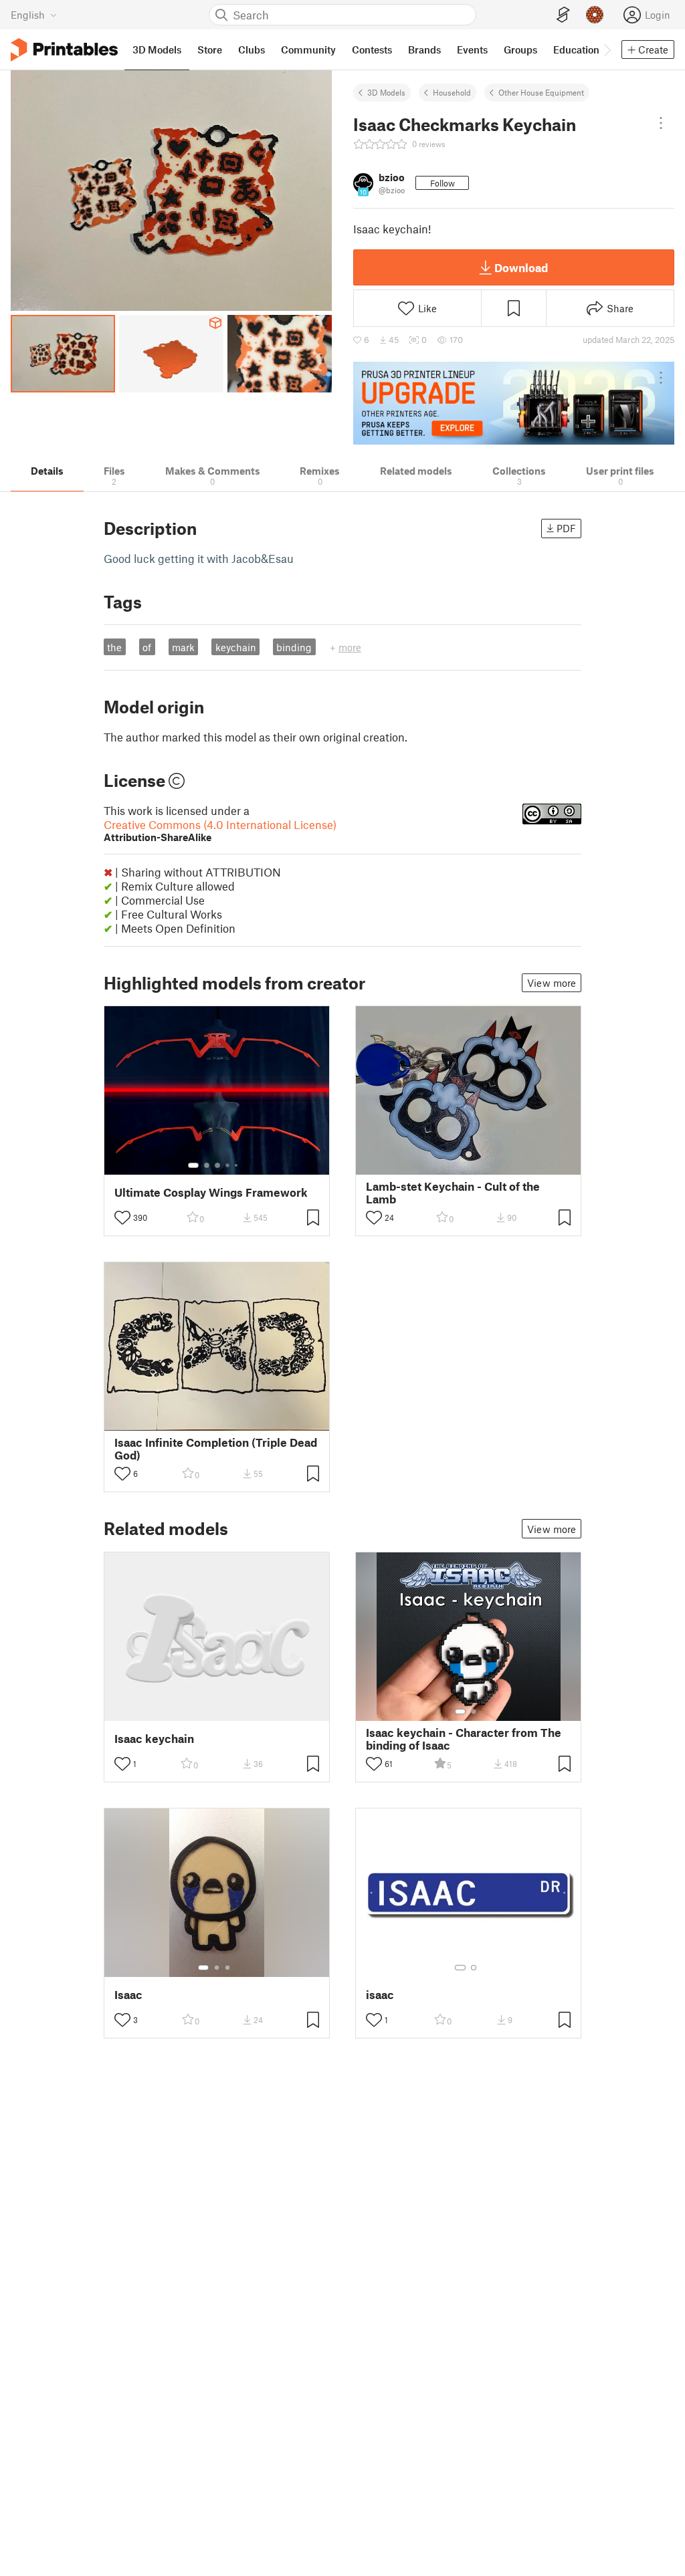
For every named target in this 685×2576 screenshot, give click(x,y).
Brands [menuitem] (424, 49)
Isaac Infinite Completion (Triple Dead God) (216, 1449)
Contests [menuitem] (372, 49)
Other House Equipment (541, 92)
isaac (380, 1995)
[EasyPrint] (563, 15)
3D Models (386, 92)
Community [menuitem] (308, 49)
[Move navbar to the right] (607, 49)
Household (452, 92)
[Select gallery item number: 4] (228, 1165)
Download (521, 267)
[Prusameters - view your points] (595, 15)
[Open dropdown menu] (661, 123)
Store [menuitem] (210, 49)
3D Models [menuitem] (157, 49)
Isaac (128, 1995)
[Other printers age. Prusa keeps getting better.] (514, 403)
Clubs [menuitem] (252, 49)
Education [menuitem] (576, 49)
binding (294, 647)
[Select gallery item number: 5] (237, 1165)
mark (183, 647)
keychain (236, 647)
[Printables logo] (64, 50)
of (147, 647)
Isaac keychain (154, 1739)
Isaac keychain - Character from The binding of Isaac (464, 1739)
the (114, 647)
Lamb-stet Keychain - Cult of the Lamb (453, 1193)
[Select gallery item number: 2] (207, 1165)
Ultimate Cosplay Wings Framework (211, 1192)
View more (552, 983)
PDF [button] (566, 528)
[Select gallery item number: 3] (217, 1165)
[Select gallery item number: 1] (193, 1165)
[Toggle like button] (122, 1217)
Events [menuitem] (472, 49)
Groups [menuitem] (520, 49)
